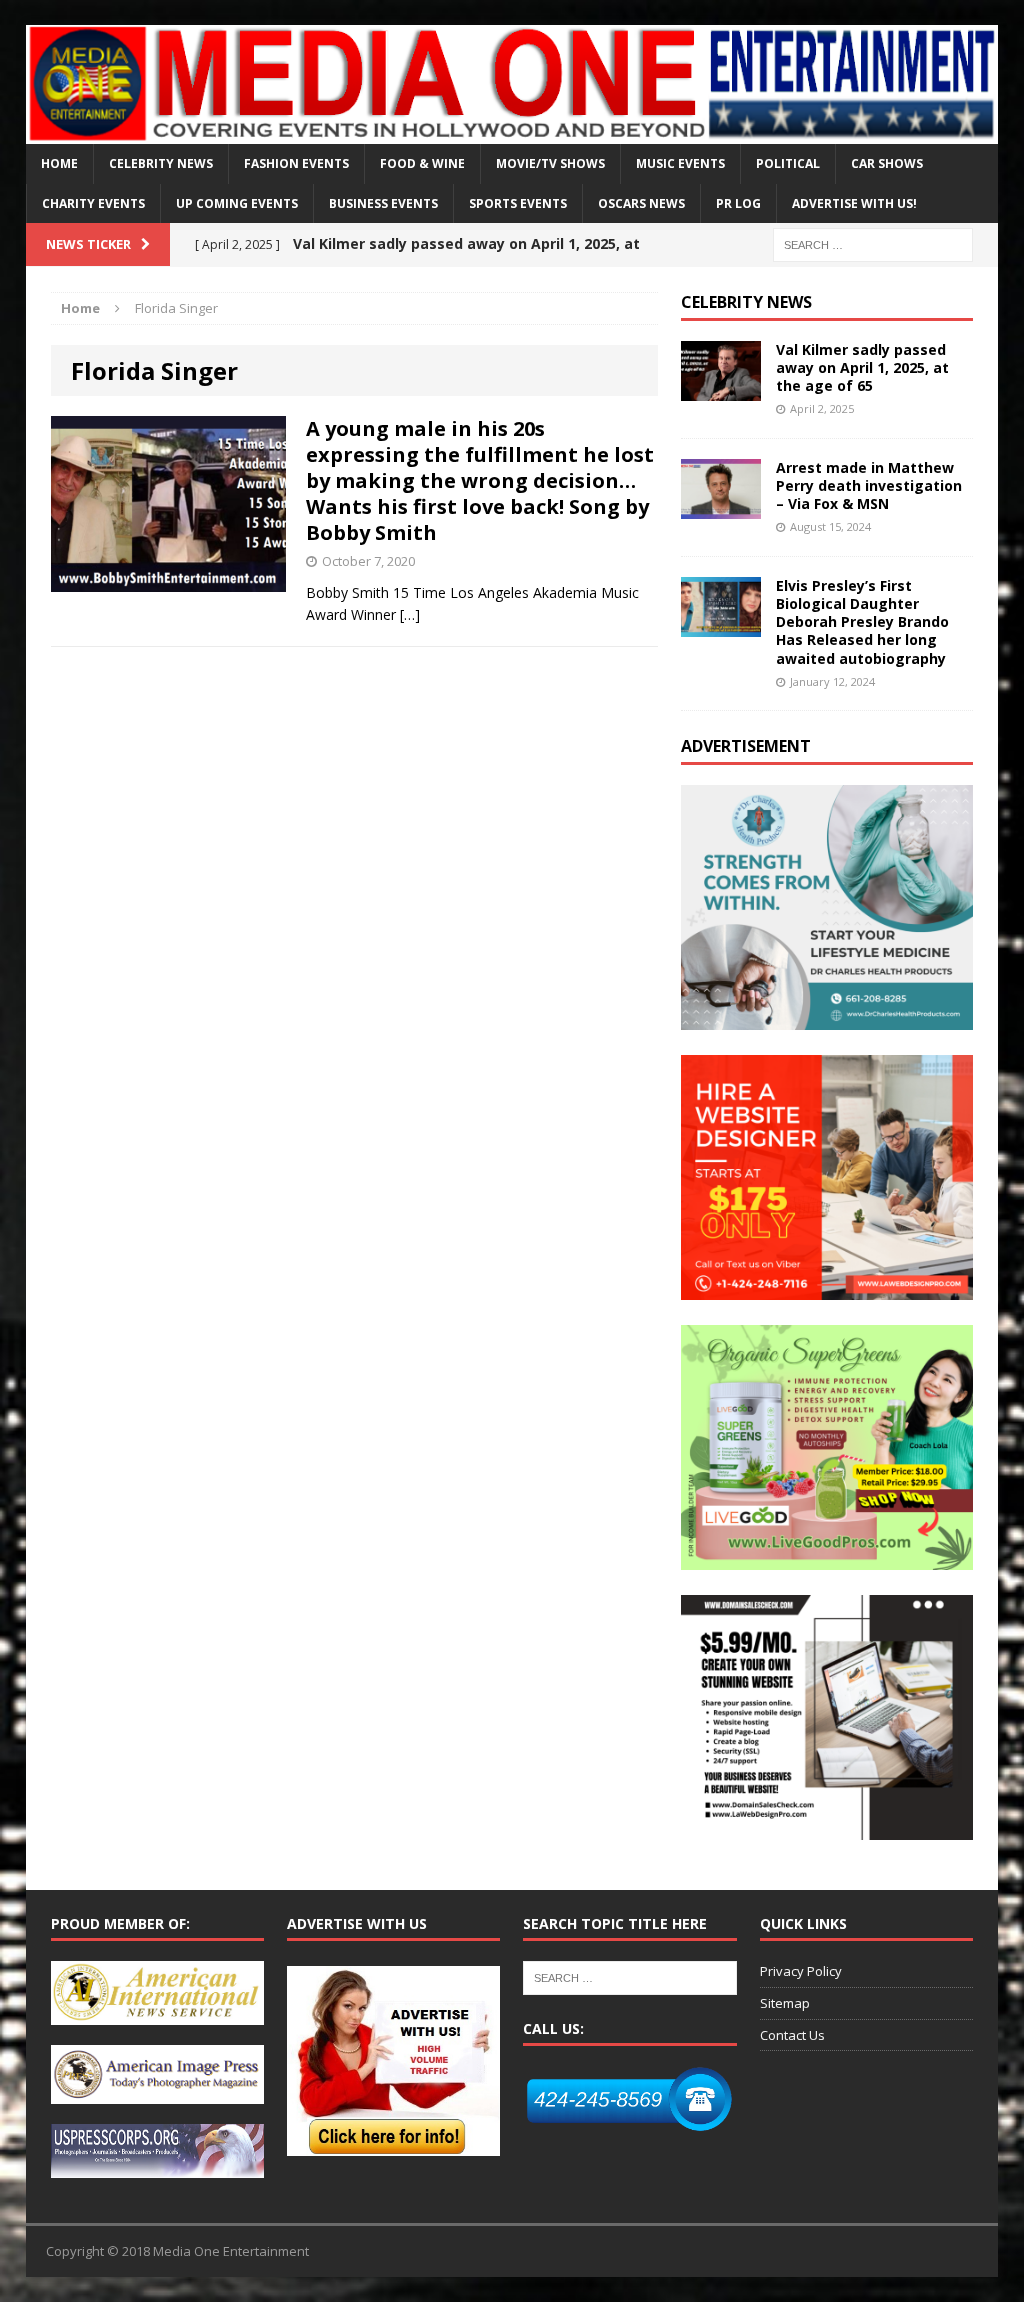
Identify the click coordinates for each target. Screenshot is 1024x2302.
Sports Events (518, 203)
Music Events (680, 163)
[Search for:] (873, 243)
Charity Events (93, 203)
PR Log (738, 203)
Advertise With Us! (854, 203)
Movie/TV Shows (550, 163)
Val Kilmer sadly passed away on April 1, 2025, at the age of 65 (862, 367)
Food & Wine (422, 163)
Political (788, 163)
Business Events (383, 203)
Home (59, 163)
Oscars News (641, 203)
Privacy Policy (801, 1971)
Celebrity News (161, 163)
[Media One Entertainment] (512, 84)
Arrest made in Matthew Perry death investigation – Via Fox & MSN (869, 485)
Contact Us (792, 2035)
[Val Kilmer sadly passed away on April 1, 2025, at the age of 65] (721, 388)
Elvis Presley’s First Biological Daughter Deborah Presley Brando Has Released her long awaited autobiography (862, 622)
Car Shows (887, 163)
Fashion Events (296, 163)
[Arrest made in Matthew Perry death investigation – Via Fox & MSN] (721, 506)
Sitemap (785, 2003)
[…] (410, 614)
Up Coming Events (237, 203)
